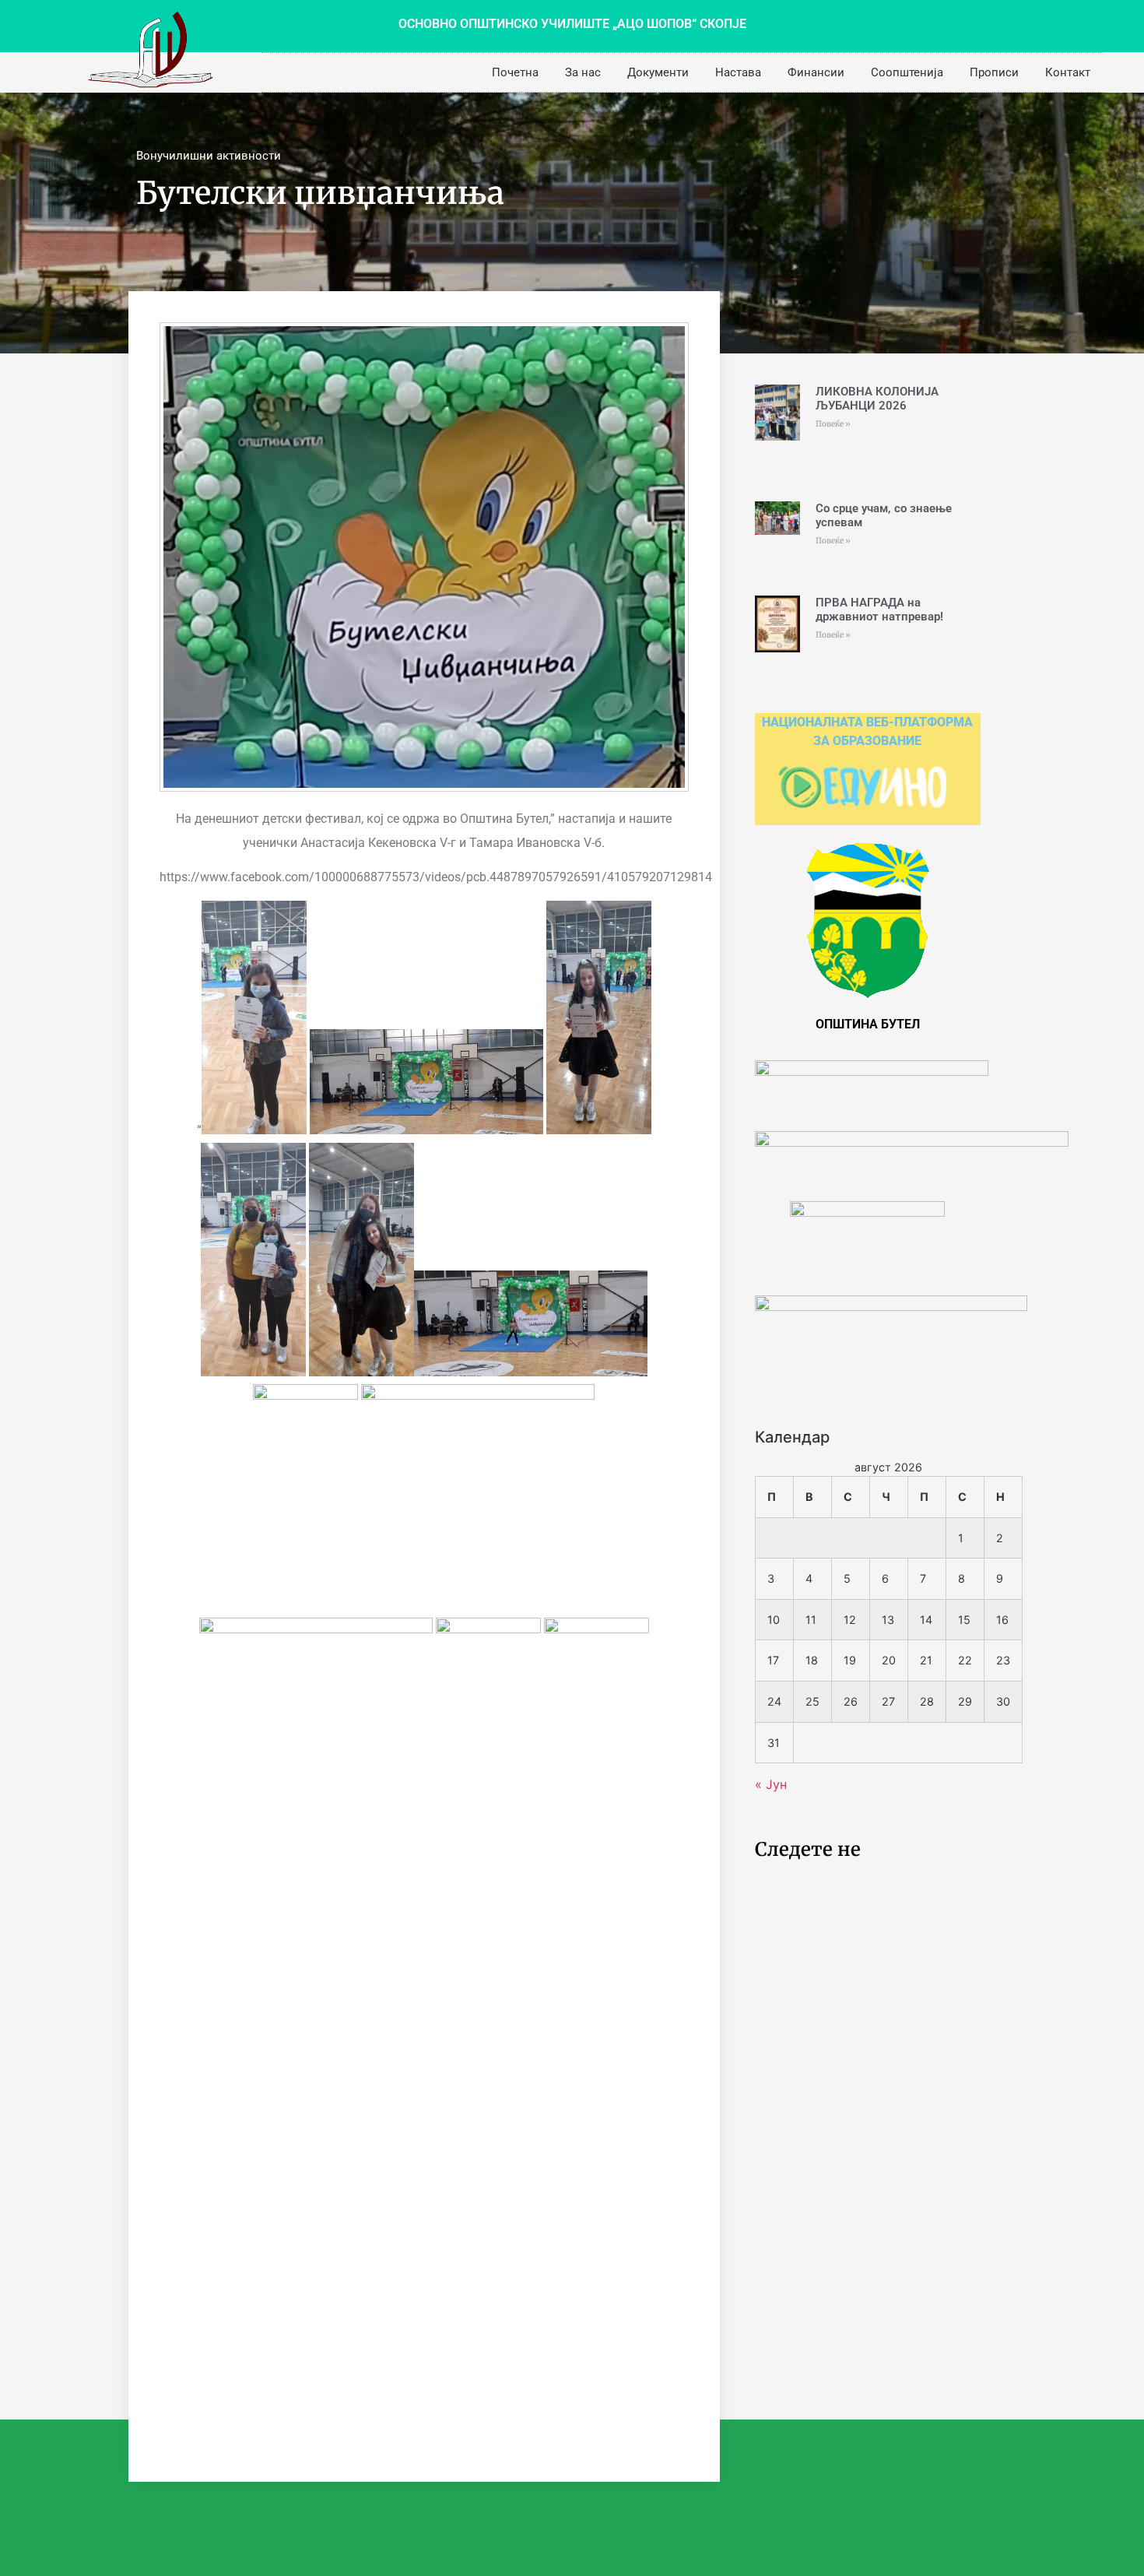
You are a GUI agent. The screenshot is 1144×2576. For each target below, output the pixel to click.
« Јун (771, 1784)
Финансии (816, 72)
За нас (583, 72)
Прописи (994, 72)
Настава (738, 72)
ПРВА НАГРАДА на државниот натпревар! (879, 610)
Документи (658, 72)
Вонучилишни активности (209, 156)
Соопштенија (907, 72)
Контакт (1068, 72)
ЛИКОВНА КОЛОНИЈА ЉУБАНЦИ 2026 (877, 399)
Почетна (515, 72)
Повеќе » (833, 424)
